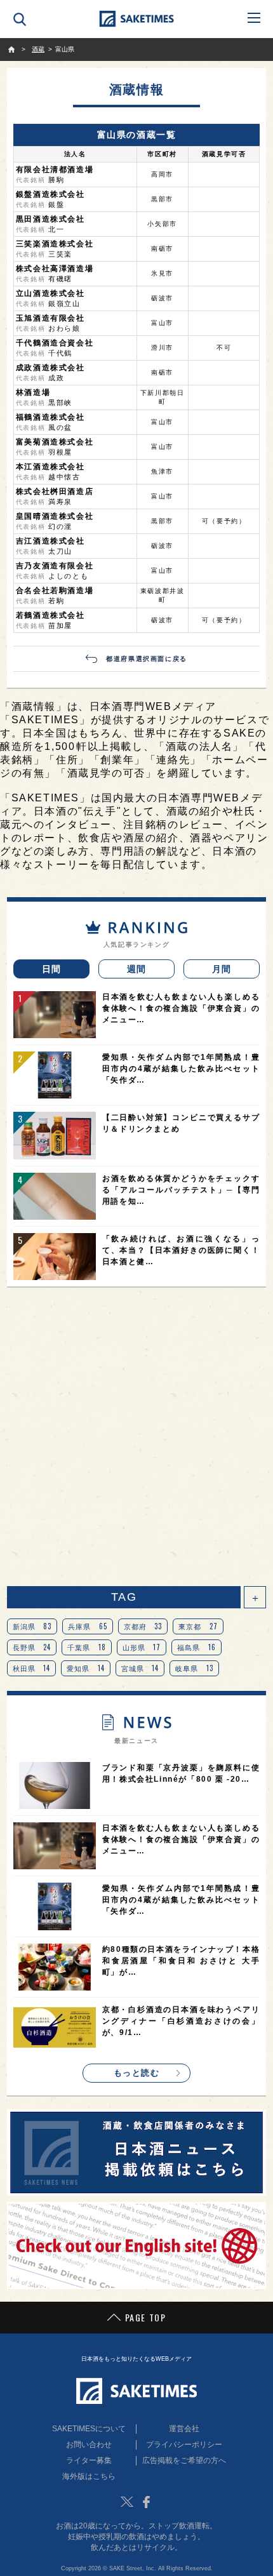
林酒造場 (33, 392)
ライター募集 (89, 2460)
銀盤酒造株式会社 (50, 194)
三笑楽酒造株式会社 (55, 244)
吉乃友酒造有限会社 (55, 566)
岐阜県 (194, 1668)
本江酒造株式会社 (50, 467)
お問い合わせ (89, 2445)
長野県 (32, 1647)
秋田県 (32, 1668)
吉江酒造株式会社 (50, 541)
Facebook (146, 2502)
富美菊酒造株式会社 (55, 442)
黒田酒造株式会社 (50, 219)
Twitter (127, 2502)
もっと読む (137, 2073)
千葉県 (87, 1647)
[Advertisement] (136, 1437)
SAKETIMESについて (89, 2429)
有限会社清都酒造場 (55, 170)
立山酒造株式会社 (50, 293)
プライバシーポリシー (184, 2445)
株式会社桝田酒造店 (55, 491)
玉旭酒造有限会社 (50, 318)
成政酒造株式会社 (50, 368)
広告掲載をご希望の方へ (184, 2460)
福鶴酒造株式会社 (50, 417)
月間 (222, 969)
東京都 (198, 1626)
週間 (137, 969)
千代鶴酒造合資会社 (55, 343)
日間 (52, 969)
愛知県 (86, 1668)
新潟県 (32, 1626)
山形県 (142, 1647)
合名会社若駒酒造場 (55, 591)
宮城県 (140, 1668)
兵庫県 (88, 1626)
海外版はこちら (89, 2476)
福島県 (196, 1647)
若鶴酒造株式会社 (50, 615)
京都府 (143, 1626)
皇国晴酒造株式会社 (55, 516)
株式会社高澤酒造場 (55, 269)
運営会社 (184, 2429)
